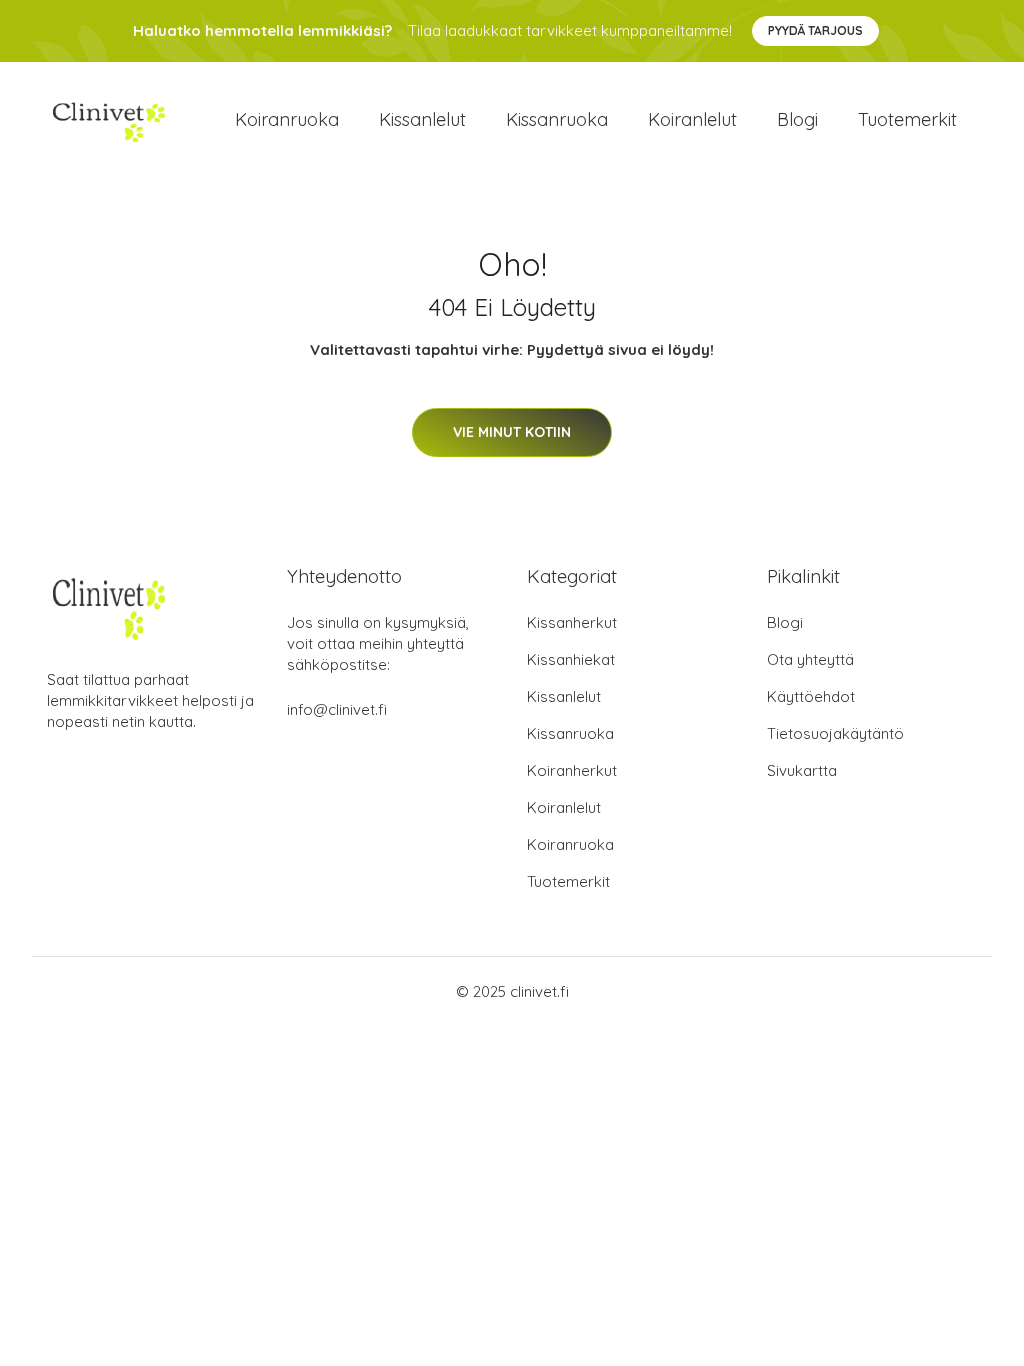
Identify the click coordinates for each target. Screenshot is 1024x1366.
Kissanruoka (557, 119)
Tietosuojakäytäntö (835, 733)
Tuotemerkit (907, 119)
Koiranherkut (572, 770)
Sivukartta (802, 770)
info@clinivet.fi (337, 709)
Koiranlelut (692, 119)
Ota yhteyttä (810, 659)
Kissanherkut (572, 622)
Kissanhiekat (571, 659)
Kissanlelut (422, 119)
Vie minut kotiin (512, 432)
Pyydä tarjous (815, 30)
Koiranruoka (287, 119)
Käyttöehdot (811, 696)
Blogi (797, 119)
